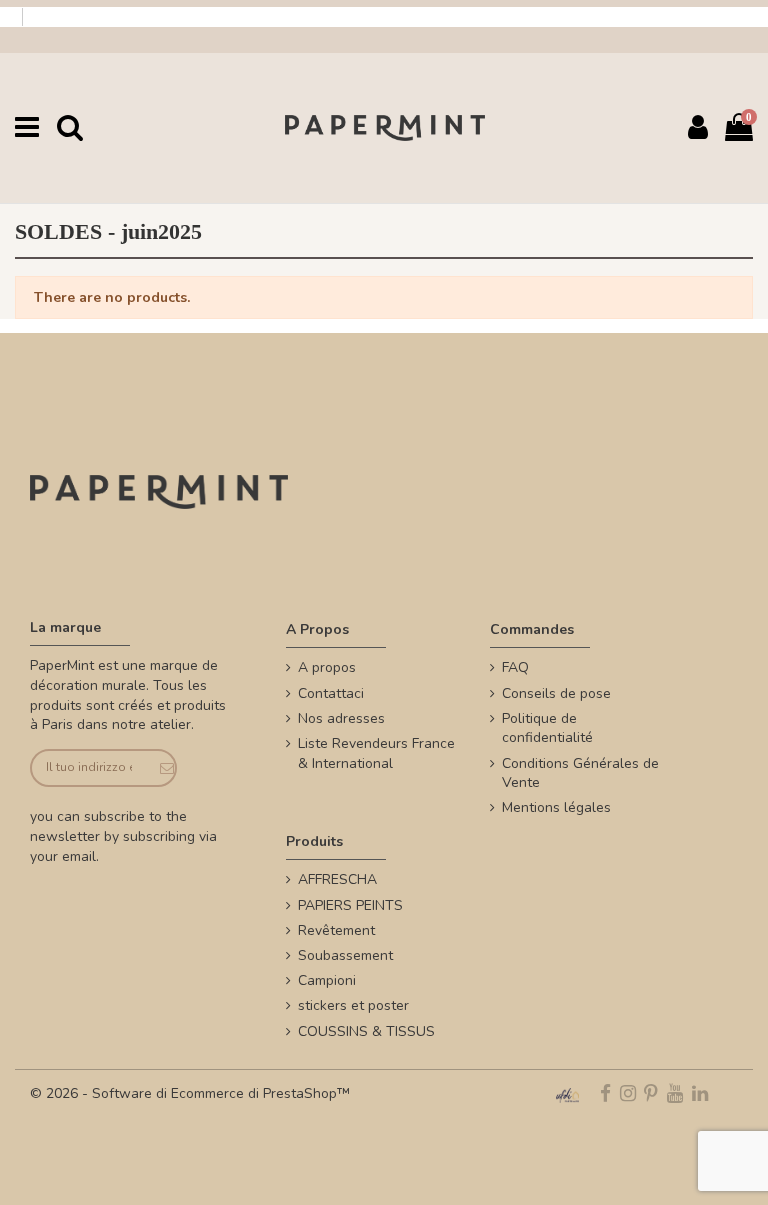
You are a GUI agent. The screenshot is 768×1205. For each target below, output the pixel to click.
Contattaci (331, 693)
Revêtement (336, 930)
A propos (327, 667)
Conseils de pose (556, 693)
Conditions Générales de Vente (580, 773)
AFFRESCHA (337, 879)
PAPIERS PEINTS (350, 905)
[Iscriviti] (160, 768)
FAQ (515, 667)
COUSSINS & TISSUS (366, 1031)
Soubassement (345, 955)
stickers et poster (353, 1005)
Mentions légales (556, 807)
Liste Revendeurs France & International (376, 753)
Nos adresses (341, 718)
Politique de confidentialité (547, 728)
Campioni (327, 980)
